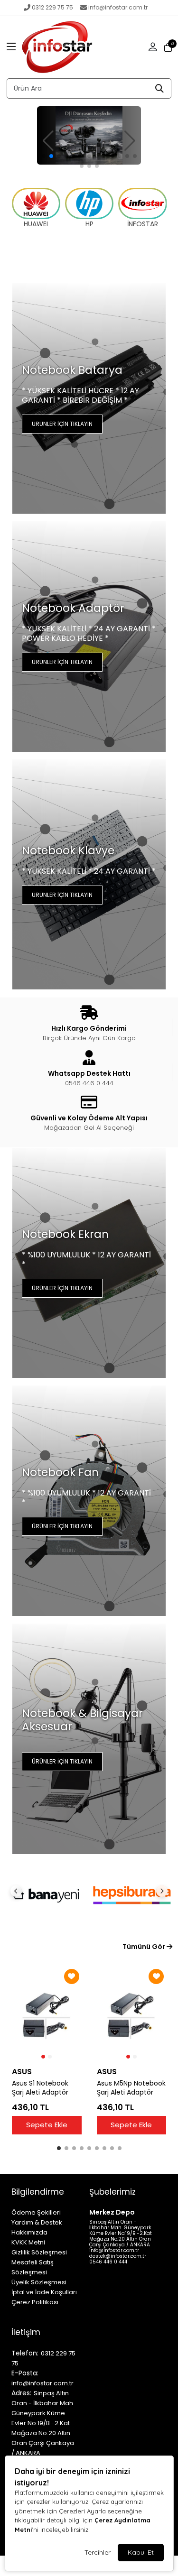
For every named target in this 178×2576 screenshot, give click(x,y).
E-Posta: (25, 2373)
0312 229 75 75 (52, 7)
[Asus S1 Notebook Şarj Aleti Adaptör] (47, 2014)
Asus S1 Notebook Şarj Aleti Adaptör (40, 2088)
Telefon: (25, 2353)
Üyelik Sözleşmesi (39, 2282)
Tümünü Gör (145, 1947)
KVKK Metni (28, 2242)
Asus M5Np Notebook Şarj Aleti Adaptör (131, 2088)
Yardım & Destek (37, 2222)
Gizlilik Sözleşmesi (39, 2252)
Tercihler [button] (98, 2552)
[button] (11, 47)
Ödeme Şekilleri (36, 2212)
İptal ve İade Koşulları (44, 2292)
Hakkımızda (29, 2232)
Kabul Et (141, 2552)
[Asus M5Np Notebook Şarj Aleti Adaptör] (132, 2014)
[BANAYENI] (46, 1895)
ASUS (22, 2072)
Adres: (21, 2393)
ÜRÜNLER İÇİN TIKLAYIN (62, 424)
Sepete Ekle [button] (47, 2125)
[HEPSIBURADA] (132, 1895)
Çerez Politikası (35, 2302)
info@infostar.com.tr (118, 7)
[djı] (89, 135)
